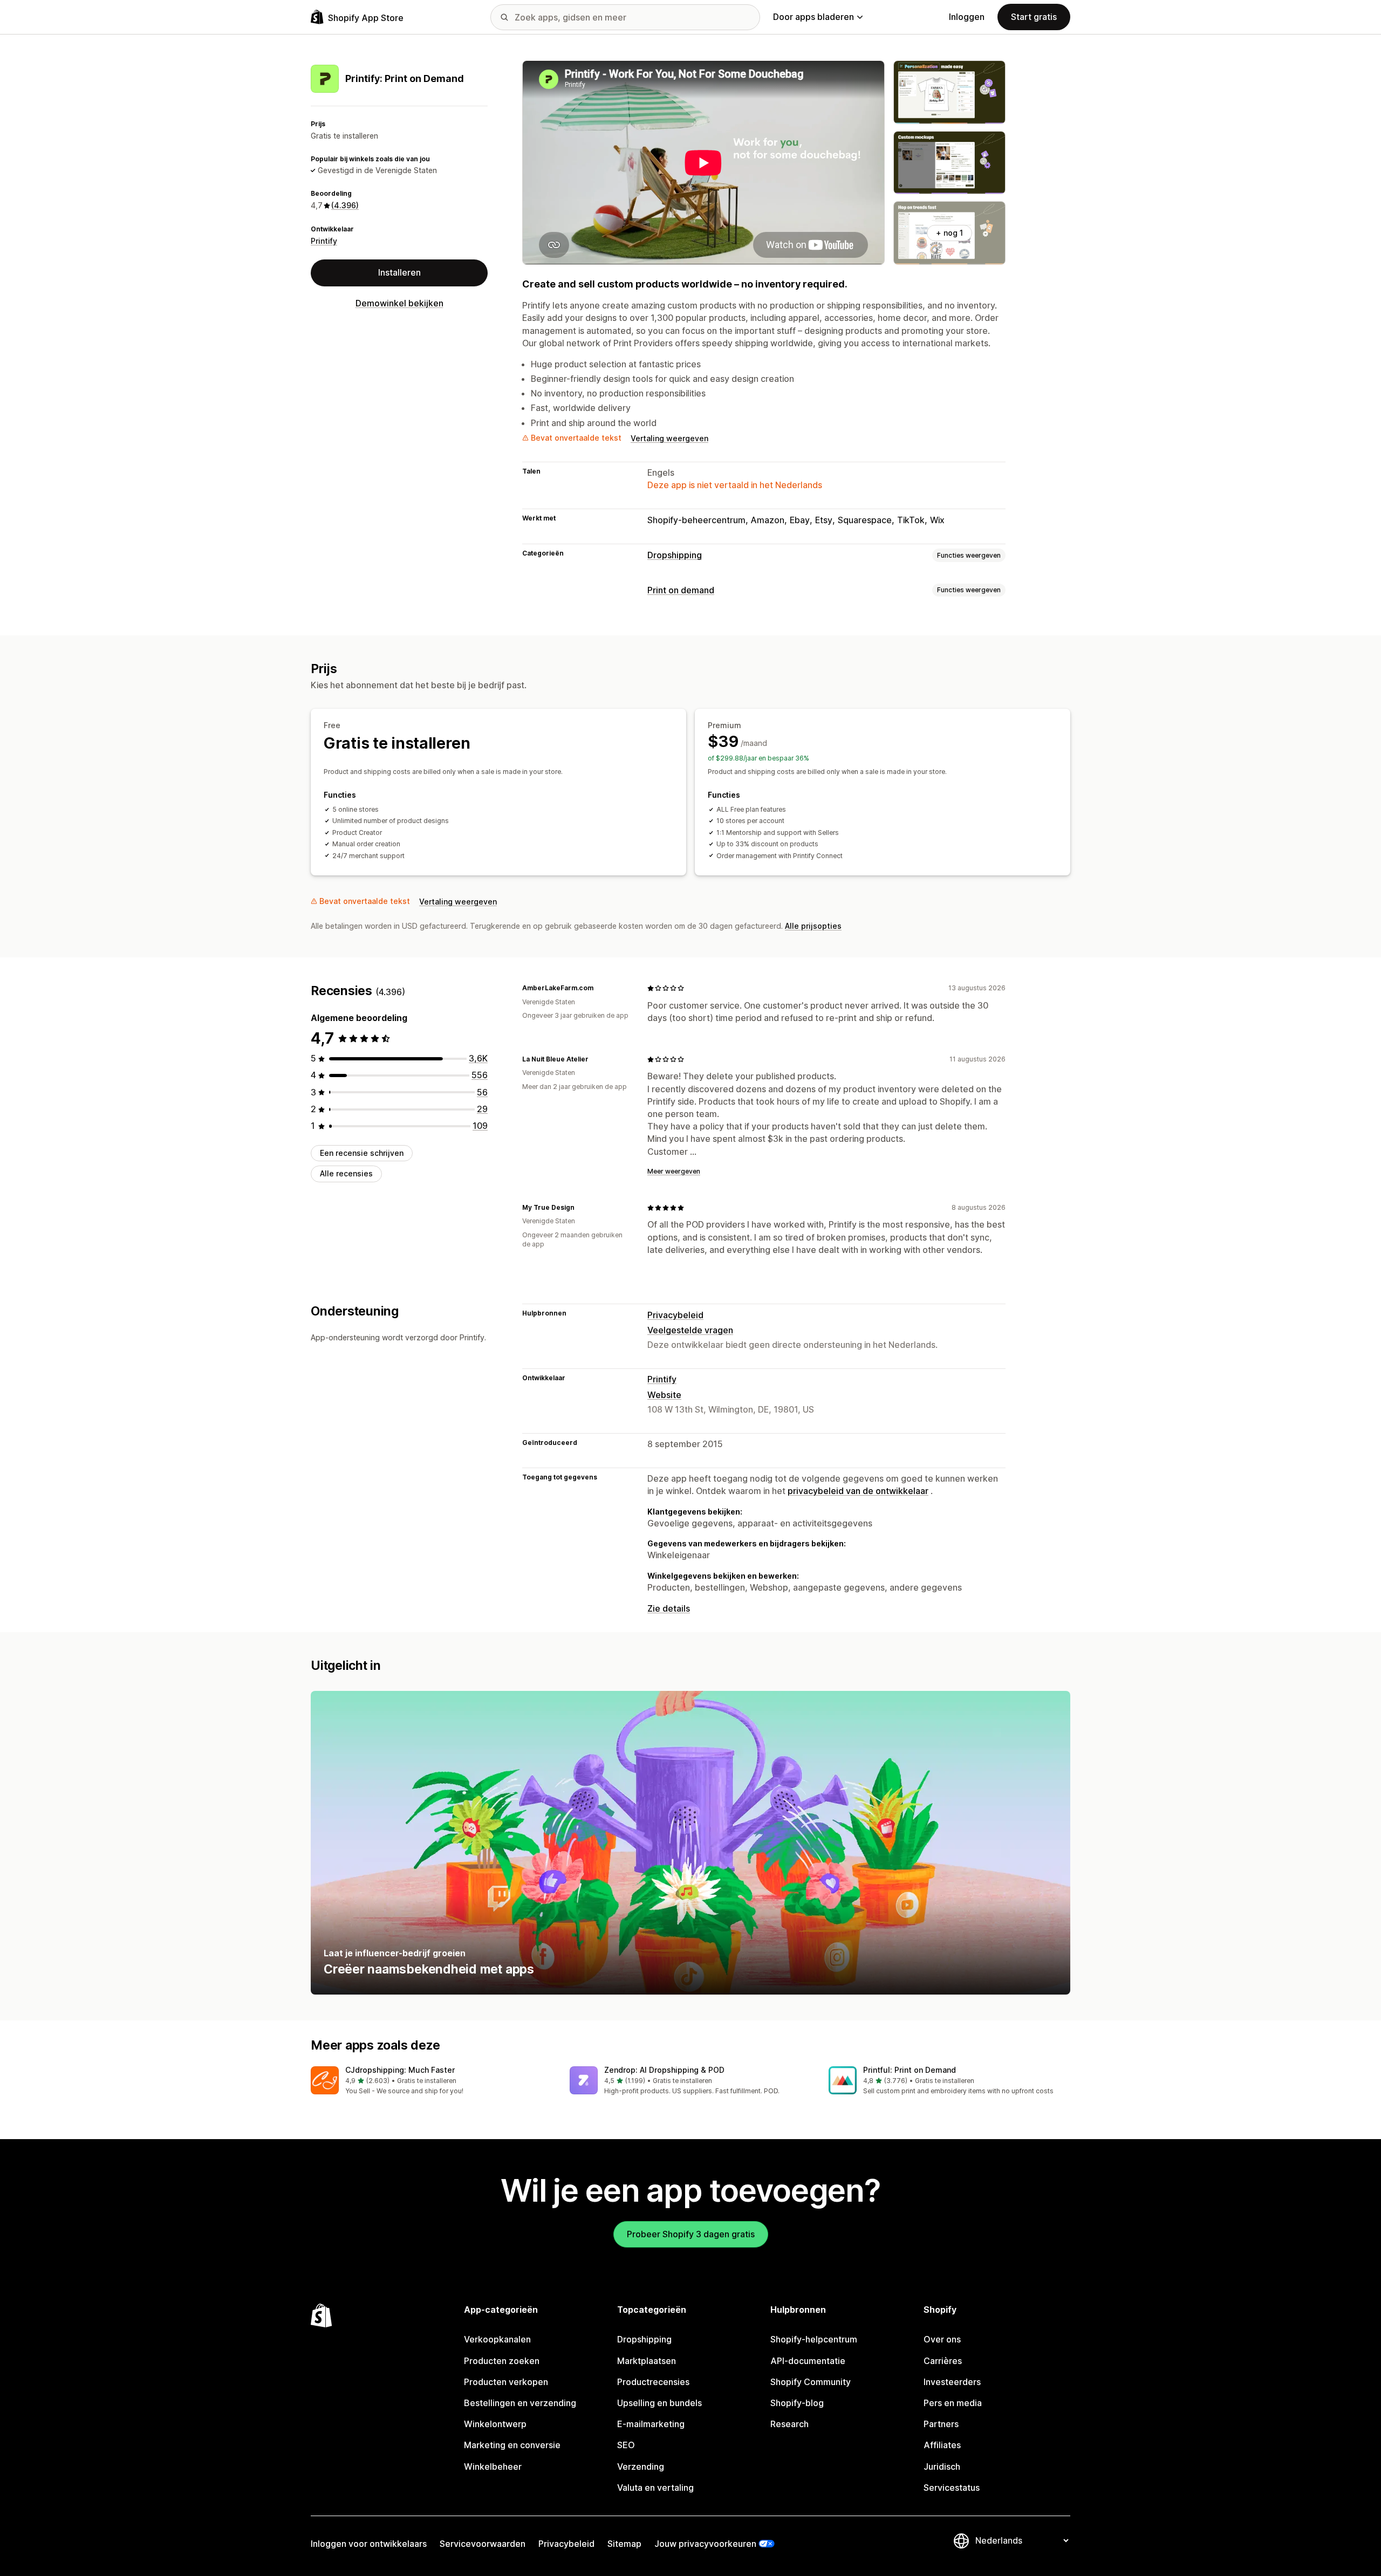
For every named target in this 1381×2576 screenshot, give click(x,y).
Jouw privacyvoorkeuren (705, 2544)
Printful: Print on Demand (910, 2070)
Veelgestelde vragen (690, 1330)
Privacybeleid (675, 1315)
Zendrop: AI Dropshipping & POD (664, 2070)
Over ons (942, 2339)
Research (789, 2424)
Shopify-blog (797, 2403)
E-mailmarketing (651, 2424)
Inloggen (967, 17)
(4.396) (345, 206)
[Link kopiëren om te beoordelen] (600, 988)
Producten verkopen (506, 2382)
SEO (626, 2445)
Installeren (399, 273)
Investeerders (952, 2382)
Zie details (669, 1608)
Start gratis (1034, 17)
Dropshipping (675, 555)
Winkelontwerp (495, 2424)
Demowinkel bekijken (399, 303)
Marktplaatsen (647, 2361)
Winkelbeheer (493, 2467)
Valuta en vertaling (655, 2488)
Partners (941, 2424)
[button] (432, 2081)
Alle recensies (346, 1174)
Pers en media (953, 2403)
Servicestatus (952, 2488)
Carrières (943, 2361)
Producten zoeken (502, 2361)
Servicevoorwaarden (483, 2544)
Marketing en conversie (512, 2445)
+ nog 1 (949, 233)
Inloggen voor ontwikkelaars (369, 2544)
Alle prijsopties (813, 926)
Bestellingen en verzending (520, 2403)
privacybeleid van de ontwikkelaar (858, 1491)
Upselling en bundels (659, 2403)
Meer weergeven (674, 1171)
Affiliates (942, 2445)
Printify (324, 241)
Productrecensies (653, 2382)
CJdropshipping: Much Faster (400, 2070)
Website (664, 1395)
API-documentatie (808, 2361)
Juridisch (942, 2467)
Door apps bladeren (813, 17)
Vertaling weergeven (669, 438)
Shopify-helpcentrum (814, 2339)
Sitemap (624, 2544)
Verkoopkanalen (497, 2339)
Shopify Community (811, 2382)
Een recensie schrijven (362, 1153)
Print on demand (681, 590)
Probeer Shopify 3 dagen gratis (691, 2234)
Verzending (641, 2467)
